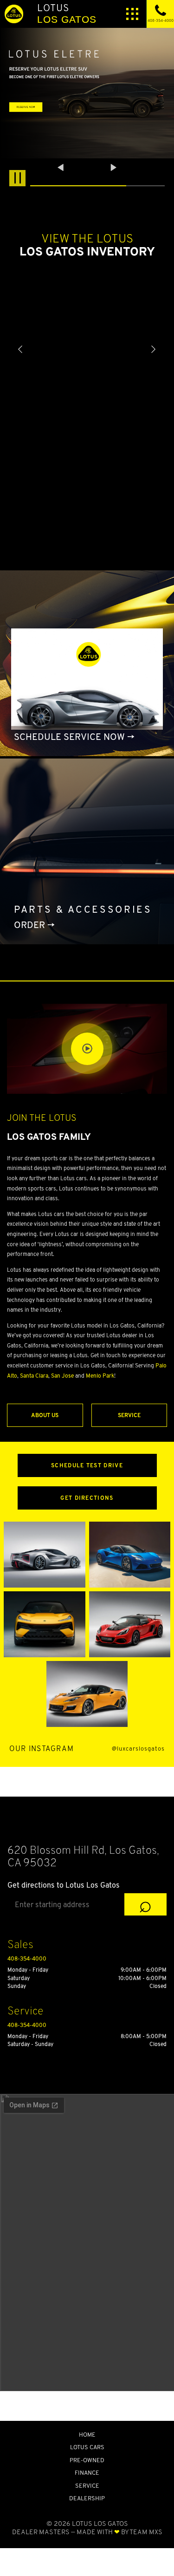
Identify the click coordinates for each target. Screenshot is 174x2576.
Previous (62, 168)
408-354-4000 (27, 1958)
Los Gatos (67, 13)
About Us (45, 1415)
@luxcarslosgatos (138, 1749)
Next (114, 168)
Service (129, 1415)
